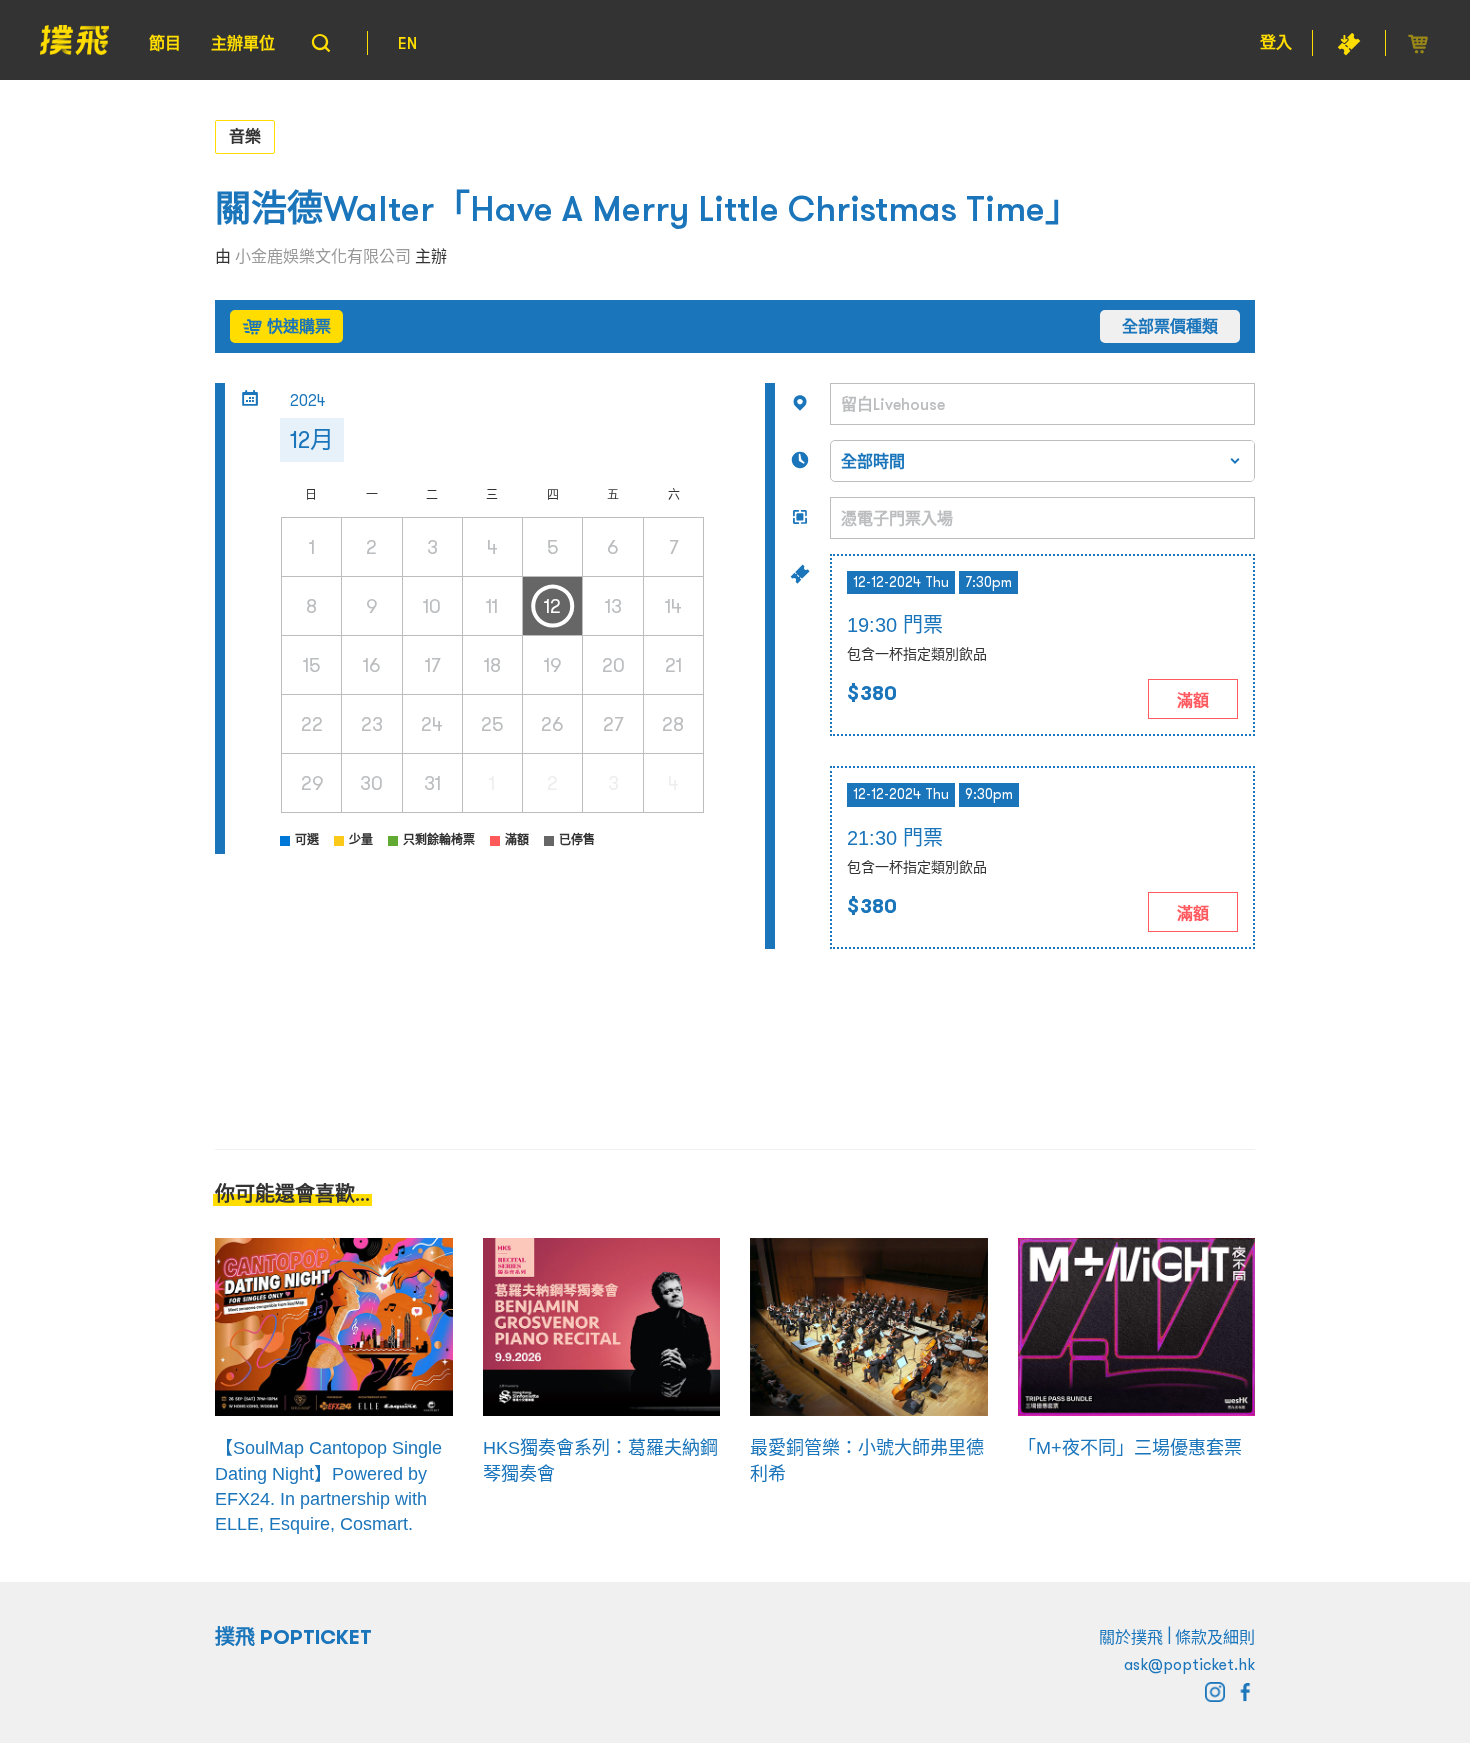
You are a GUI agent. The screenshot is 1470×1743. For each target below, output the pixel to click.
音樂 (245, 136)
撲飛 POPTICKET (293, 1637)
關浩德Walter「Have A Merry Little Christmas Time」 (648, 208)
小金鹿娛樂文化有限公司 (323, 256)
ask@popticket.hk (1189, 1664)
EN (407, 43)
